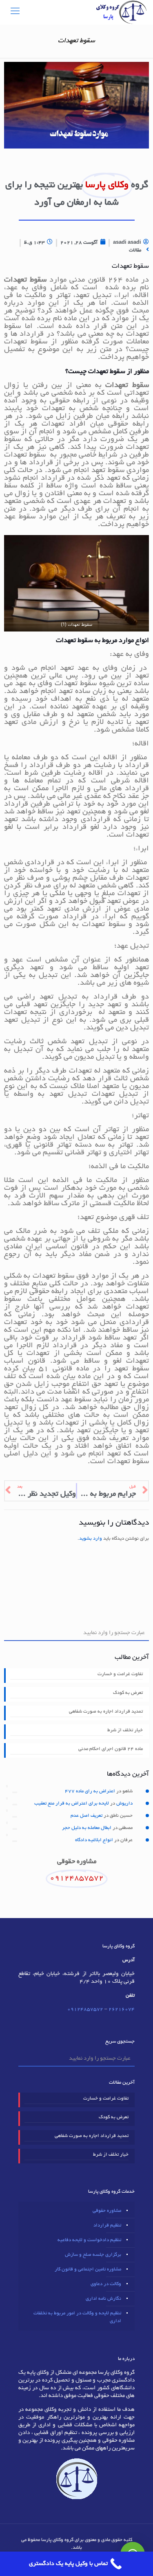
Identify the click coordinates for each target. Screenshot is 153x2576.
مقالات (135, 250)
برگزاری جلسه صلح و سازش (93, 2255)
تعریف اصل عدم (86, 1816)
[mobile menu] (15, 12)
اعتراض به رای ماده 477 (90, 1791)
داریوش (124, 1804)
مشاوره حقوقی (107, 2211)
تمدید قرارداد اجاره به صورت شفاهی (106, 1712)
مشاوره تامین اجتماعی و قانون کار (88, 2269)
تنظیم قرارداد (107, 2225)
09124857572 (85, 2009)
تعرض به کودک (128, 1693)
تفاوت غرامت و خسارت (120, 1674)
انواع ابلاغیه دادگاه (94, 1840)
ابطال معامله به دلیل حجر (87, 1828)
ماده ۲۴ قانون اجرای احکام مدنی (111, 1749)
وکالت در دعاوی (106, 2284)
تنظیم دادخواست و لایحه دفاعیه (89, 2240)
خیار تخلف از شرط (125, 1730)
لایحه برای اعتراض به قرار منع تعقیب (72, 1804)
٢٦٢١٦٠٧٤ (122, 2009)
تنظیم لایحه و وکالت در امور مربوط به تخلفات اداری (77, 2317)
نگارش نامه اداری (103, 2299)
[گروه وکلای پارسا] (121, 12)
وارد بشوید (91, 1539)
